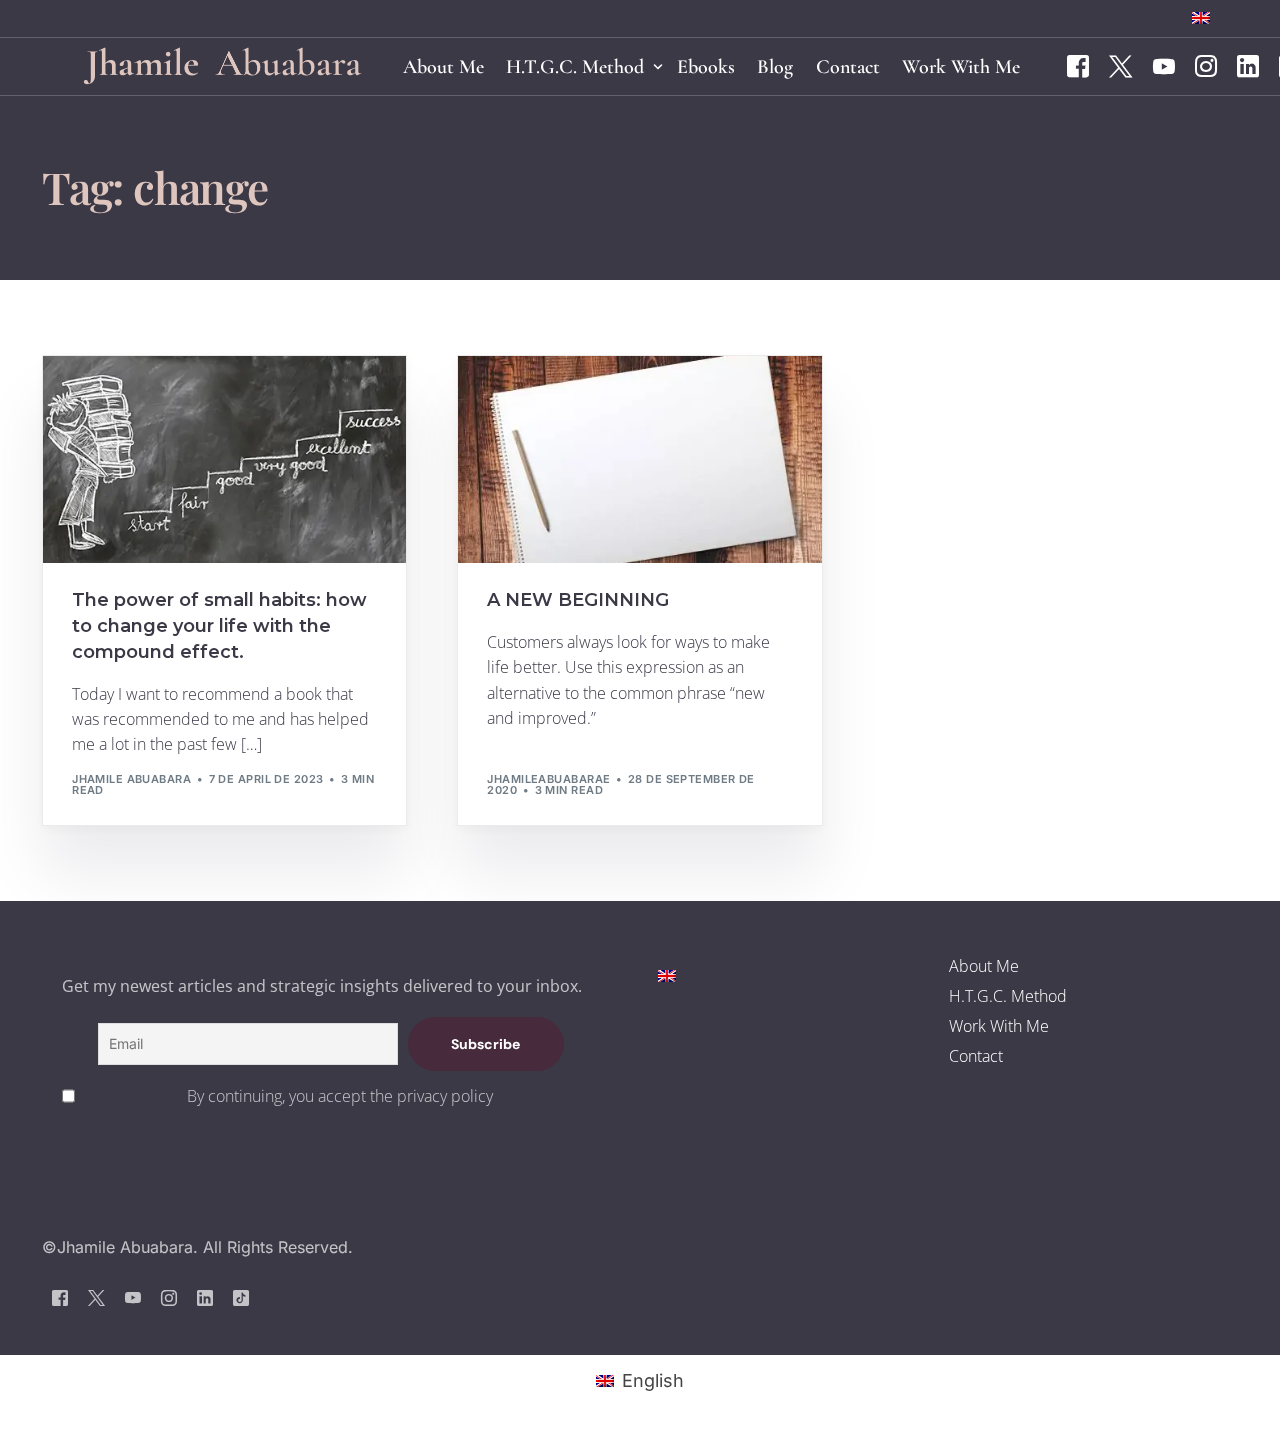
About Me (984, 966)
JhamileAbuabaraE (548, 779)
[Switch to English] (667, 974)
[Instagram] (1206, 65)
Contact (976, 1056)
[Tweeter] (1121, 65)
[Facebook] (1078, 65)
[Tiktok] (241, 1297)
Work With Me (999, 1026)
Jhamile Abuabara (131, 779)
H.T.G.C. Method (1008, 996)
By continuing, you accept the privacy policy (340, 1096)
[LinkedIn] (1248, 65)
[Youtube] (1164, 65)
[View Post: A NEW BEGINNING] (639, 459)
